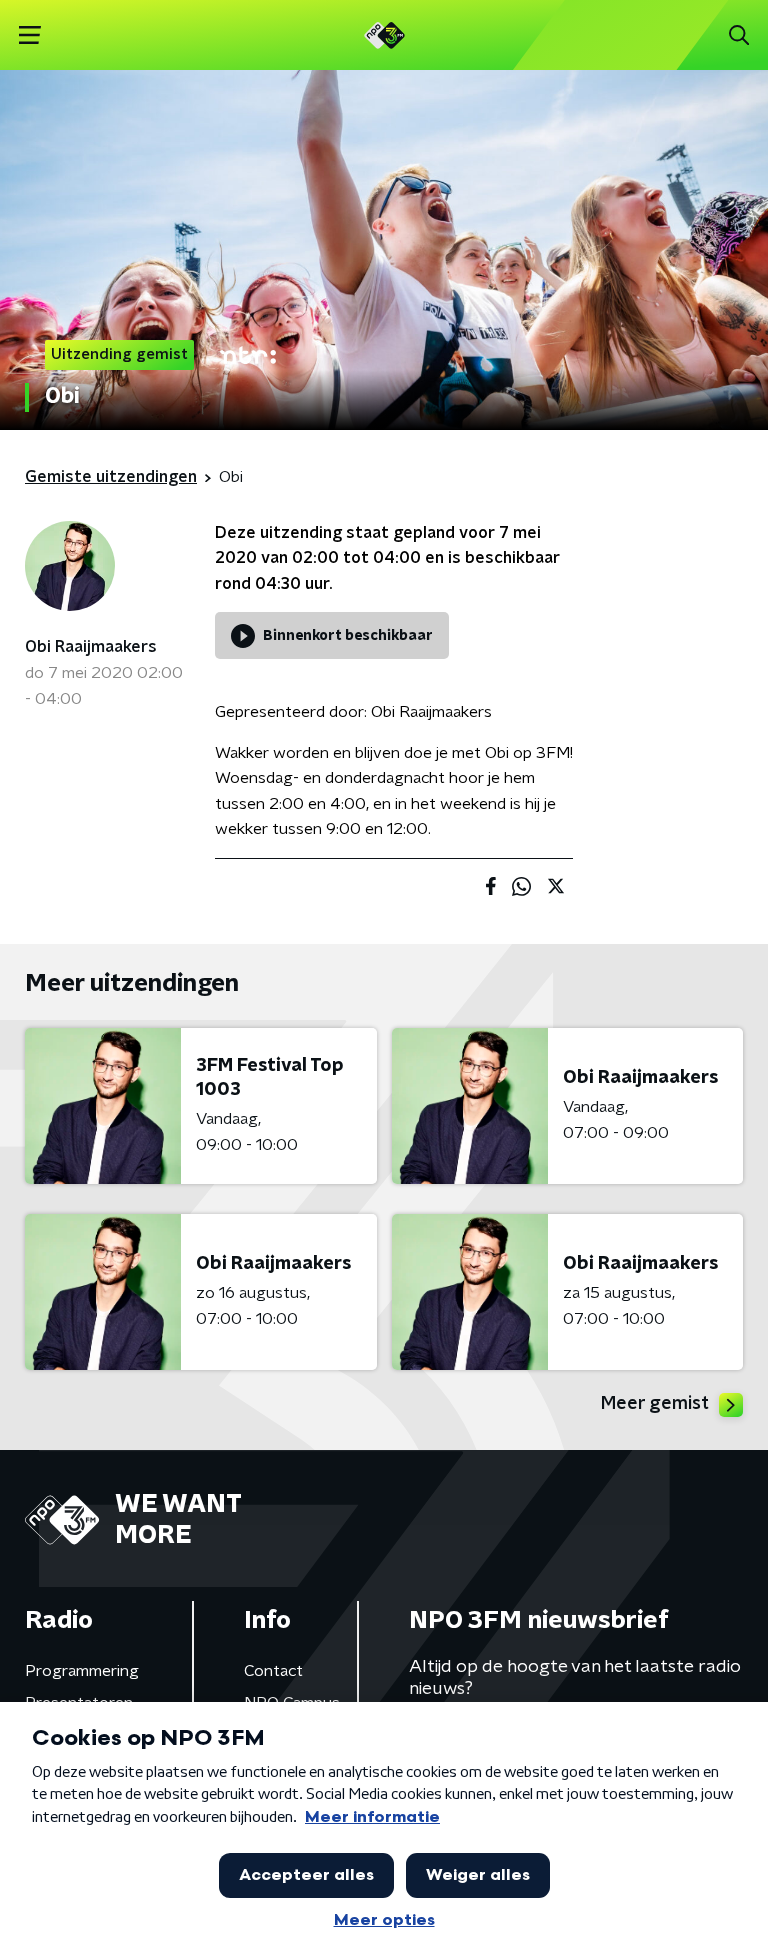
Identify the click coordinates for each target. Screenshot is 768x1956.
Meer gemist (655, 1404)
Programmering (82, 1671)
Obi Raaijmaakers (91, 647)
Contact (273, 1671)
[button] (29, 35)
